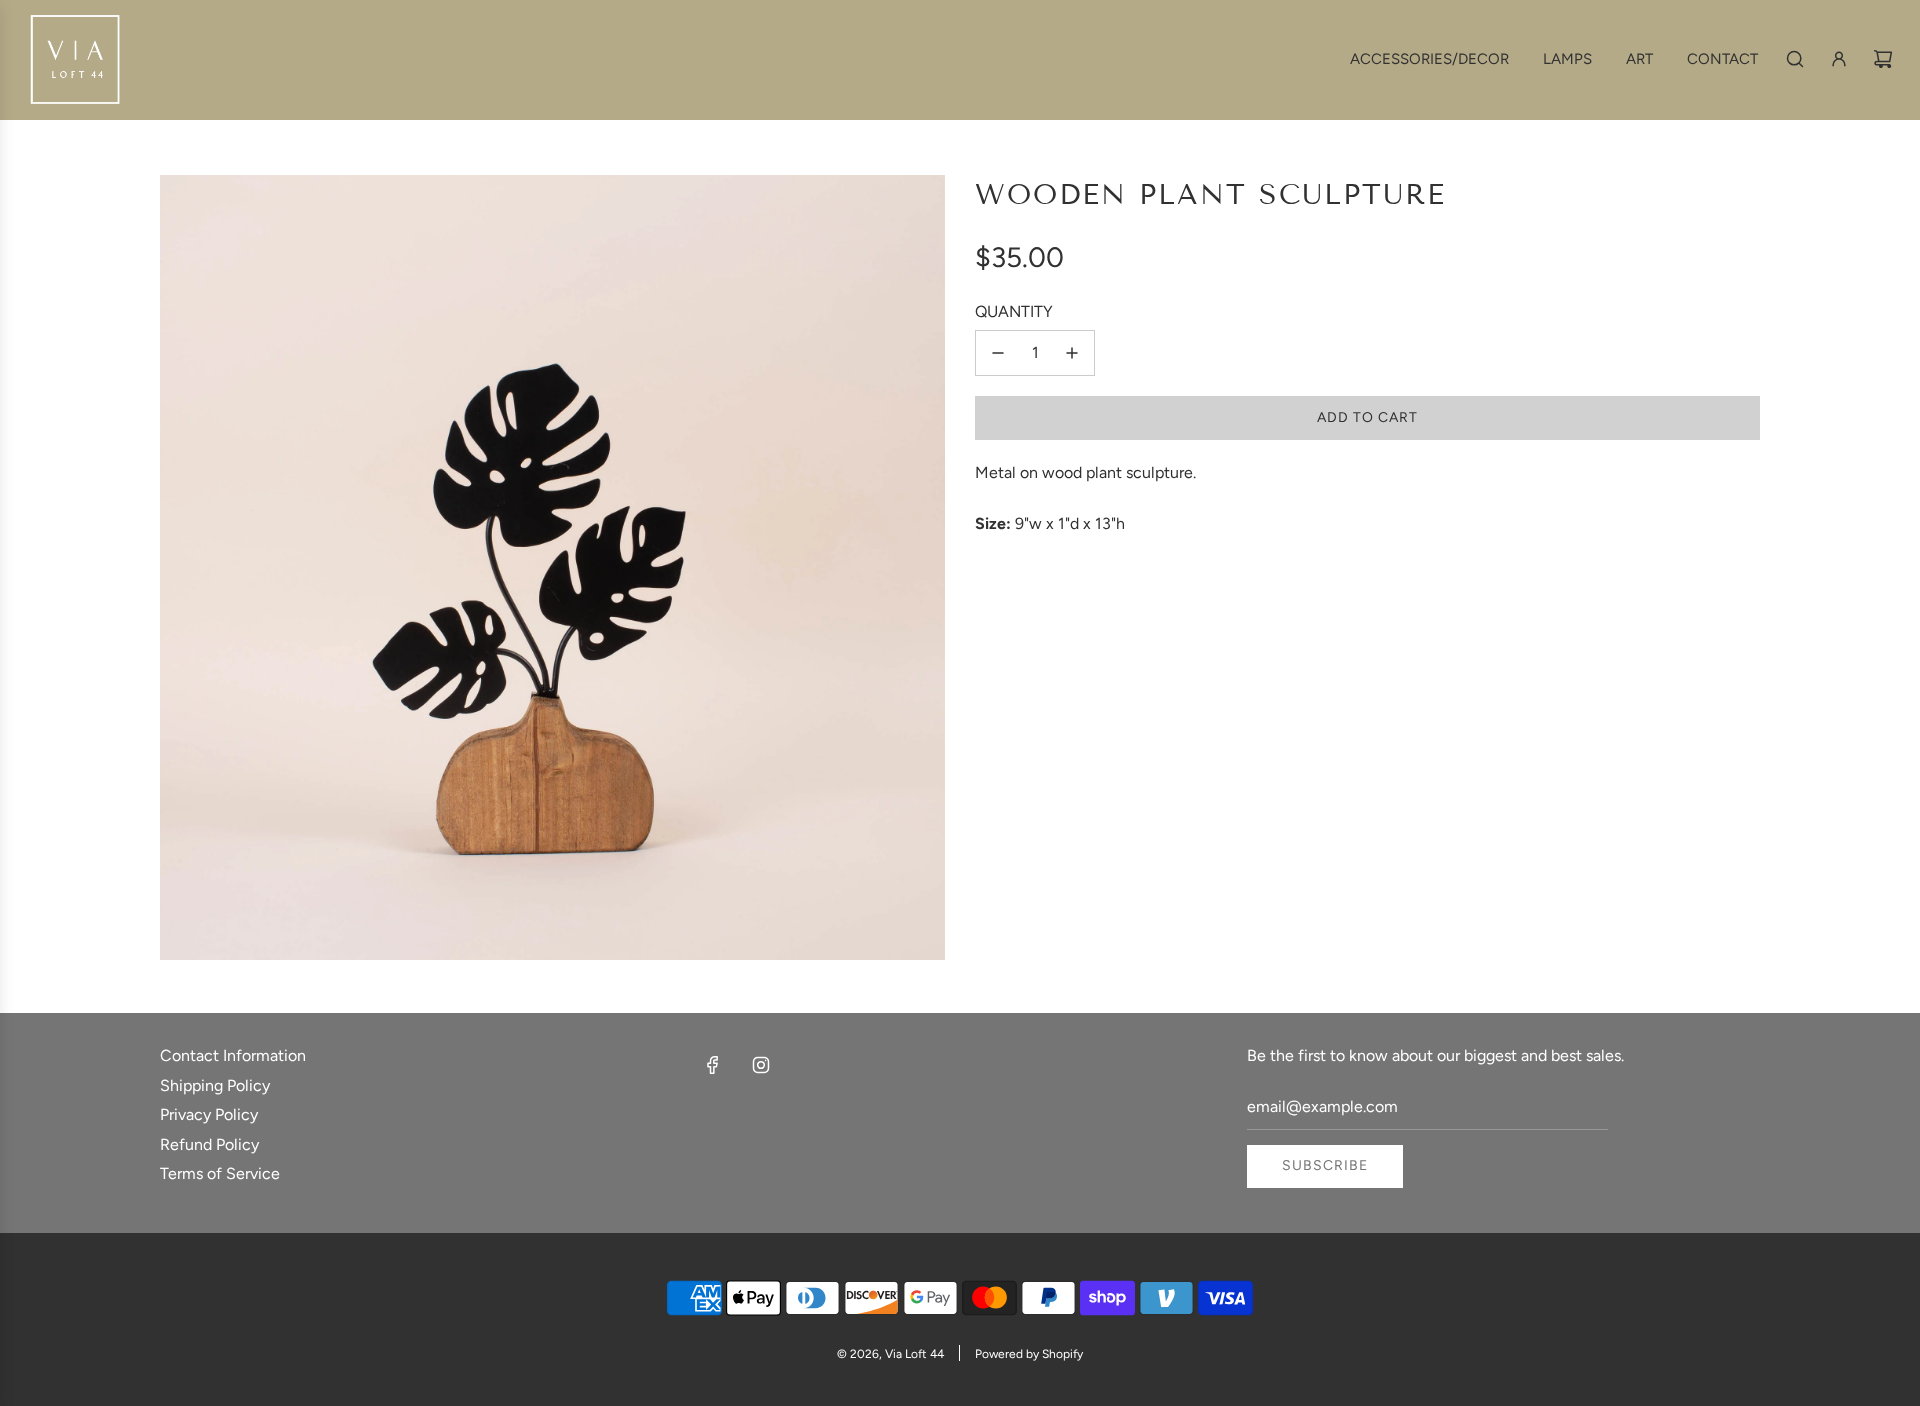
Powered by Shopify (1029, 1354)
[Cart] (1883, 59)
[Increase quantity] (1072, 353)
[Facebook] (713, 1065)
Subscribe (1325, 1165)
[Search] (1795, 59)
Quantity (1014, 311)
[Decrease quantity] (998, 353)
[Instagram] (761, 1065)
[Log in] (1839, 59)
